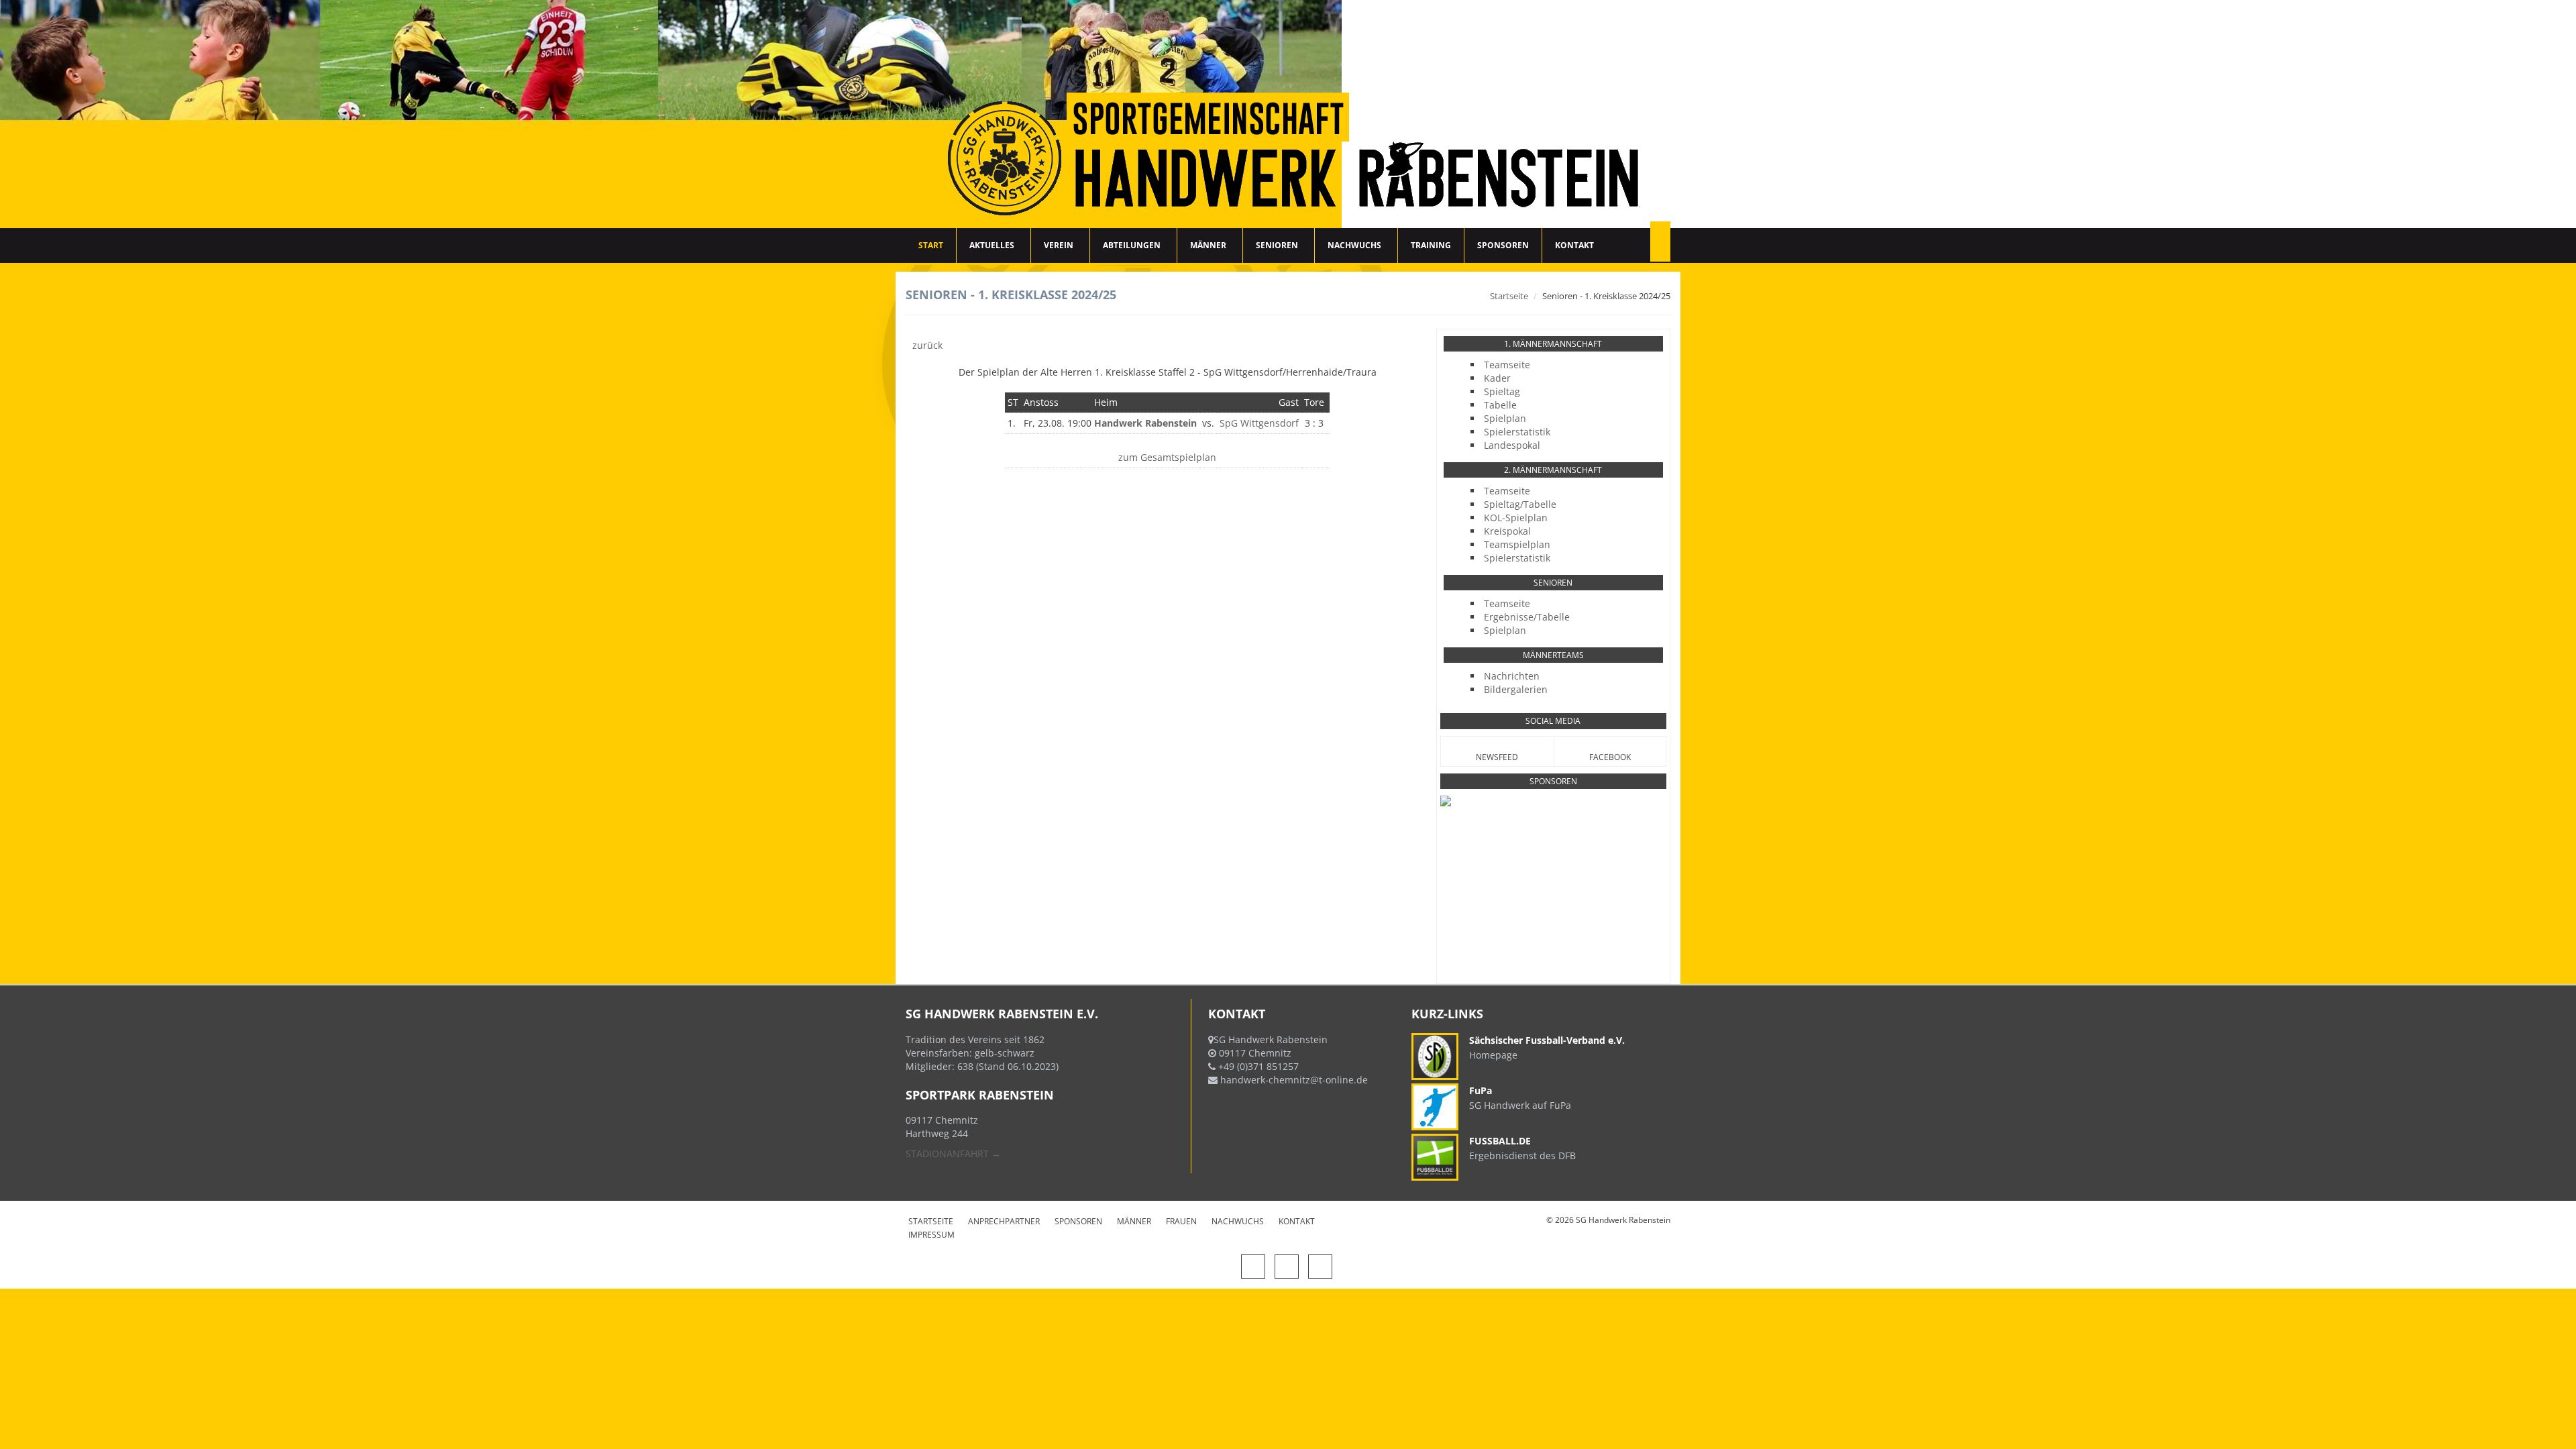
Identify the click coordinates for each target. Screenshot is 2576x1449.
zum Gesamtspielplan (1167, 457)
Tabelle (1500, 405)
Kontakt (1574, 245)
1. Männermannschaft (1553, 344)
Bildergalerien (1516, 689)
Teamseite (1507, 365)
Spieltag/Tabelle (1520, 504)
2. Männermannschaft (1553, 470)
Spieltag (1502, 391)
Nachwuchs (1354, 245)
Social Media (1553, 721)
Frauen (1181, 1221)
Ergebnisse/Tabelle (1527, 617)
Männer (1208, 245)
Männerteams (1553, 655)
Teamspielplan (1517, 544)
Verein (1059, 245)
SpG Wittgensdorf (1259, 423)
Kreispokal (1507, 531)
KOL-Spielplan (1516, 518)
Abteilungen (1132, 245)
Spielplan (1505, 418)
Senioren (1277, 245)
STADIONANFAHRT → (953, 1153)
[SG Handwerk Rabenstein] (1288, 114)
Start (931, 245)
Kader (1497, 378)
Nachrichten (1512, 676)
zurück (927, 345)
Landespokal (1512, 445)
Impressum (931, 1235)
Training (1431, 245)
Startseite (1509, 296)
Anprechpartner (1004, 1221)
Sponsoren (1503, 245)
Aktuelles (992, 245)
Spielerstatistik (1517, 432)
